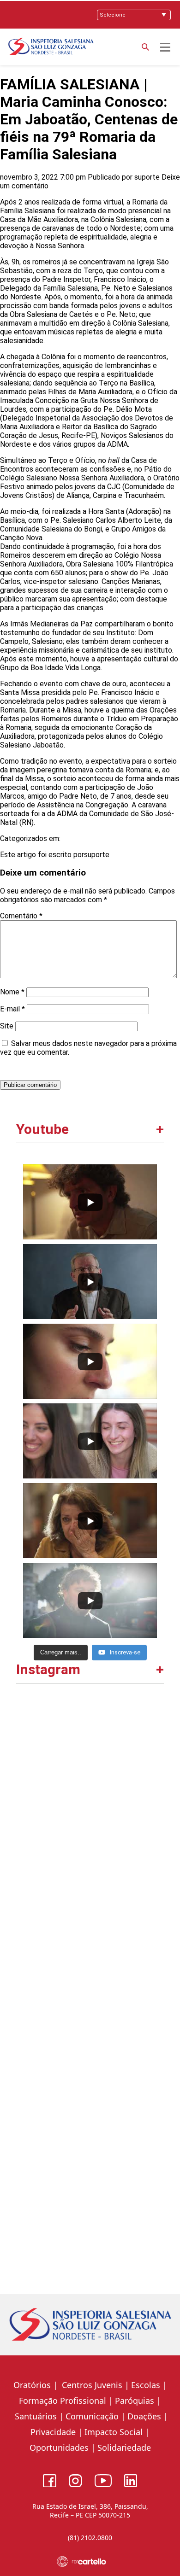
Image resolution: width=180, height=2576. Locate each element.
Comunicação (92, 2416)
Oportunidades (59, 2447)
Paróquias (135, 2401)
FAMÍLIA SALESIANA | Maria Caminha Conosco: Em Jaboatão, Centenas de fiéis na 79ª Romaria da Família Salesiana (89, 119)
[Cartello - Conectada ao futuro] (90, 2561)
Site (7, 1026)
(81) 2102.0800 (90, 2538)
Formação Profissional (63, 2401)
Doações (144, 2416)
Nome (12, 992)
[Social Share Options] (27, 1835)
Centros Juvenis (91, 2385)
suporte (147, 177)
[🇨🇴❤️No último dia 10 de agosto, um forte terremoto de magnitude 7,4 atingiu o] (90, 1772)
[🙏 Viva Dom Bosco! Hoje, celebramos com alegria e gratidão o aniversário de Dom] (90, 1914)
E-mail (12, 1009)
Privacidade (53, 2432)
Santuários (35, 2416)
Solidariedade (124, 2447)
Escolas (146, 2385)
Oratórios (32, 2385)
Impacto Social (114, 2432)
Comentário (21, 916)
